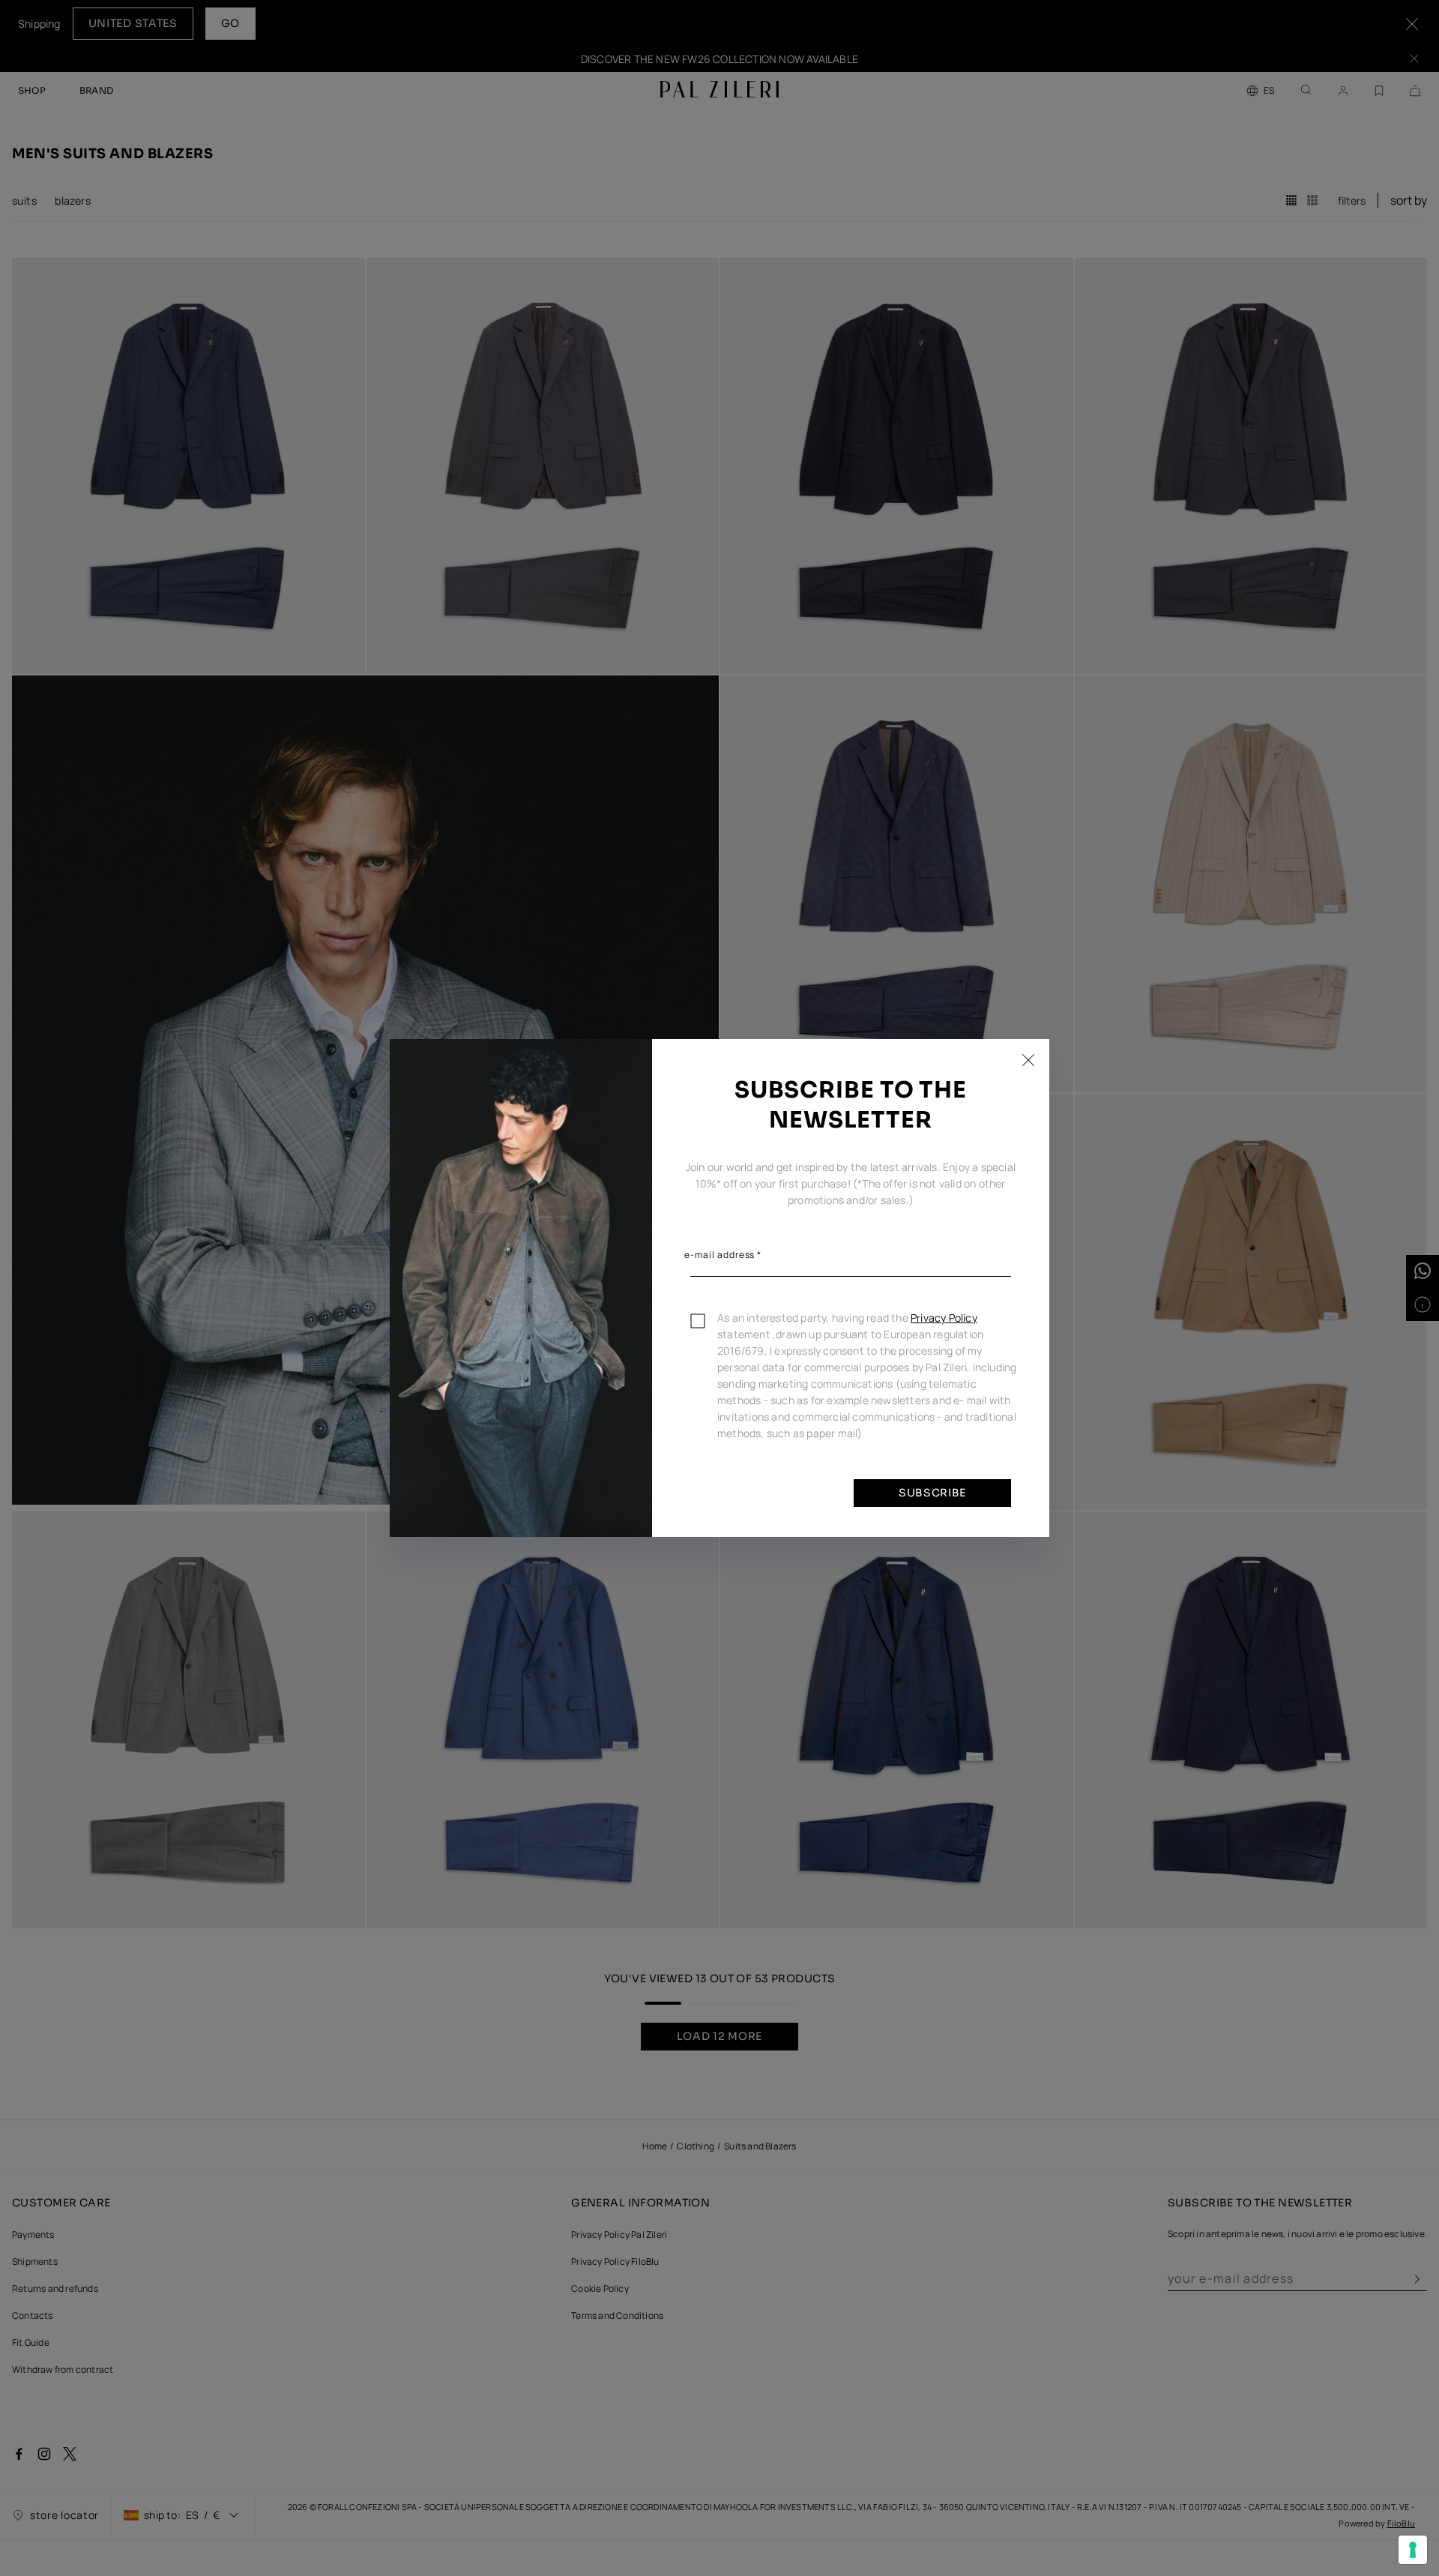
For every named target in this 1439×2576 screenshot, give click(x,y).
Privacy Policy (944, 1318)
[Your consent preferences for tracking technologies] (1413, 2550)
